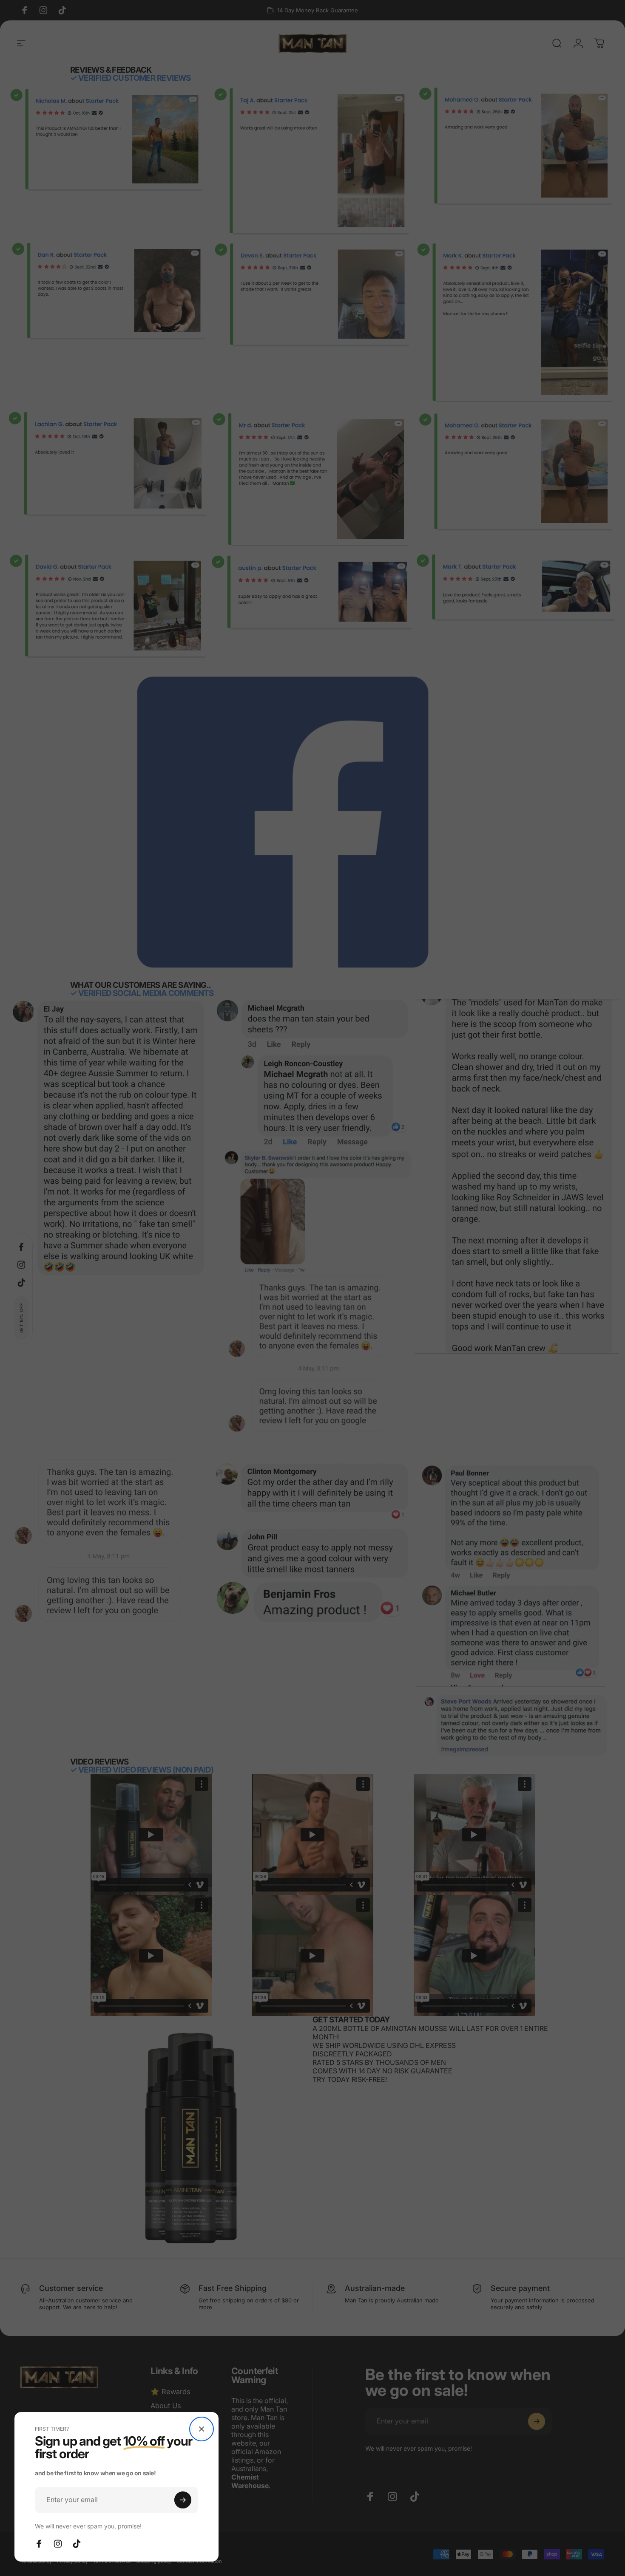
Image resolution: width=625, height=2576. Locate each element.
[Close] (202, 2429)
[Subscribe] (183, 2500)
